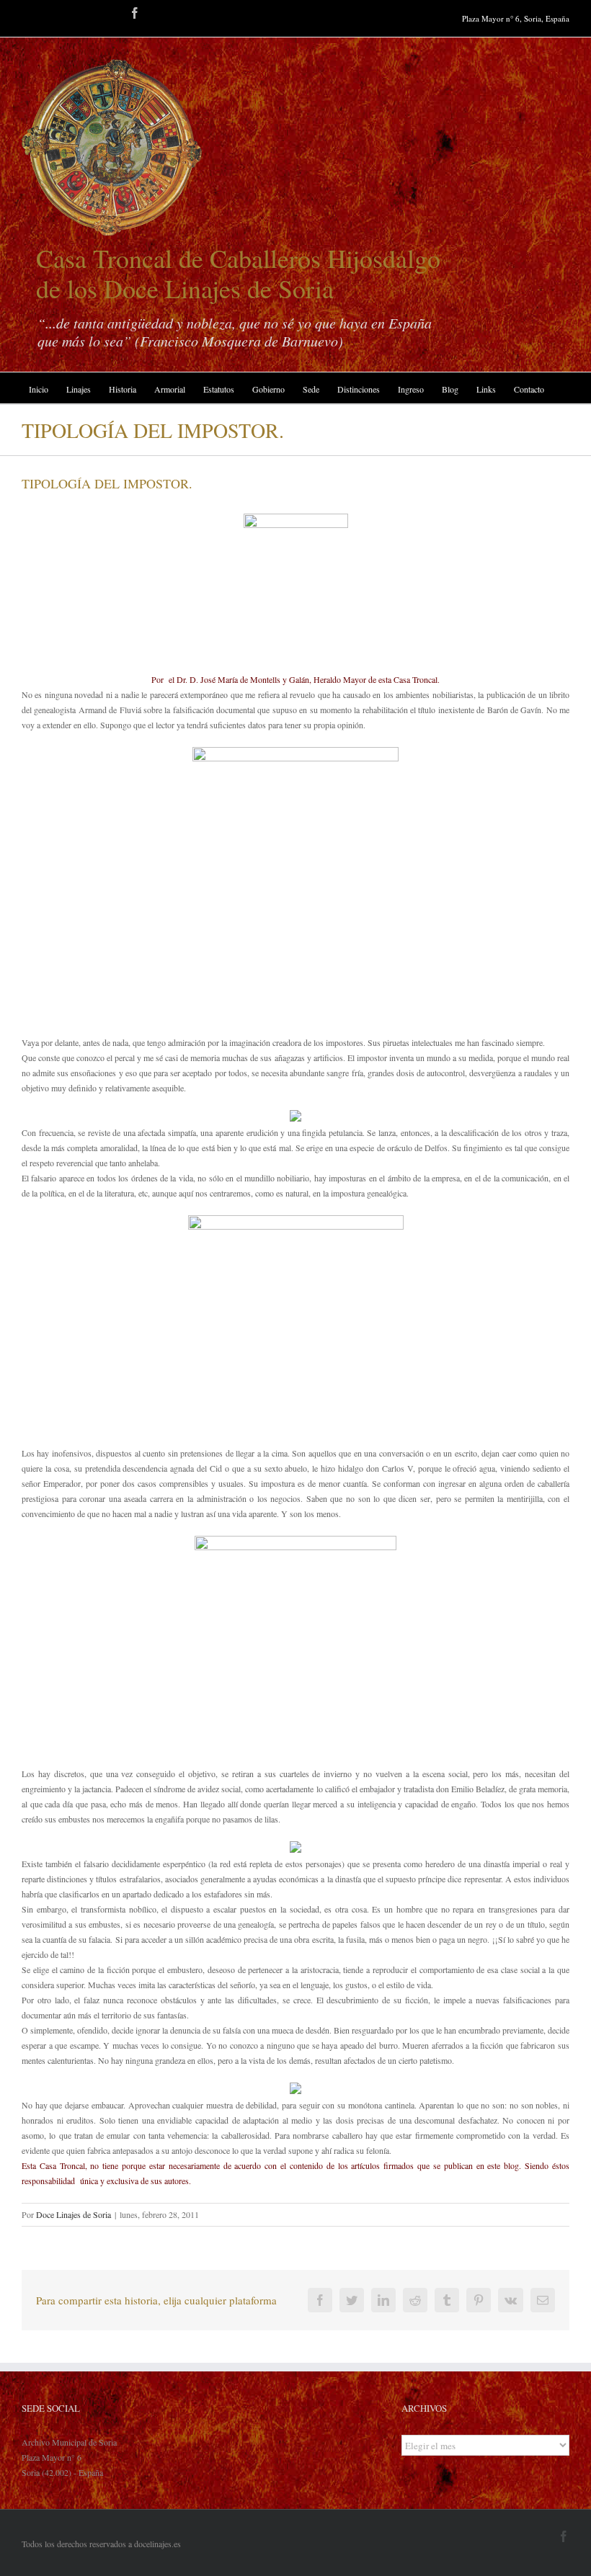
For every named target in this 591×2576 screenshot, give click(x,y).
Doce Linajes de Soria (74, 2214)
